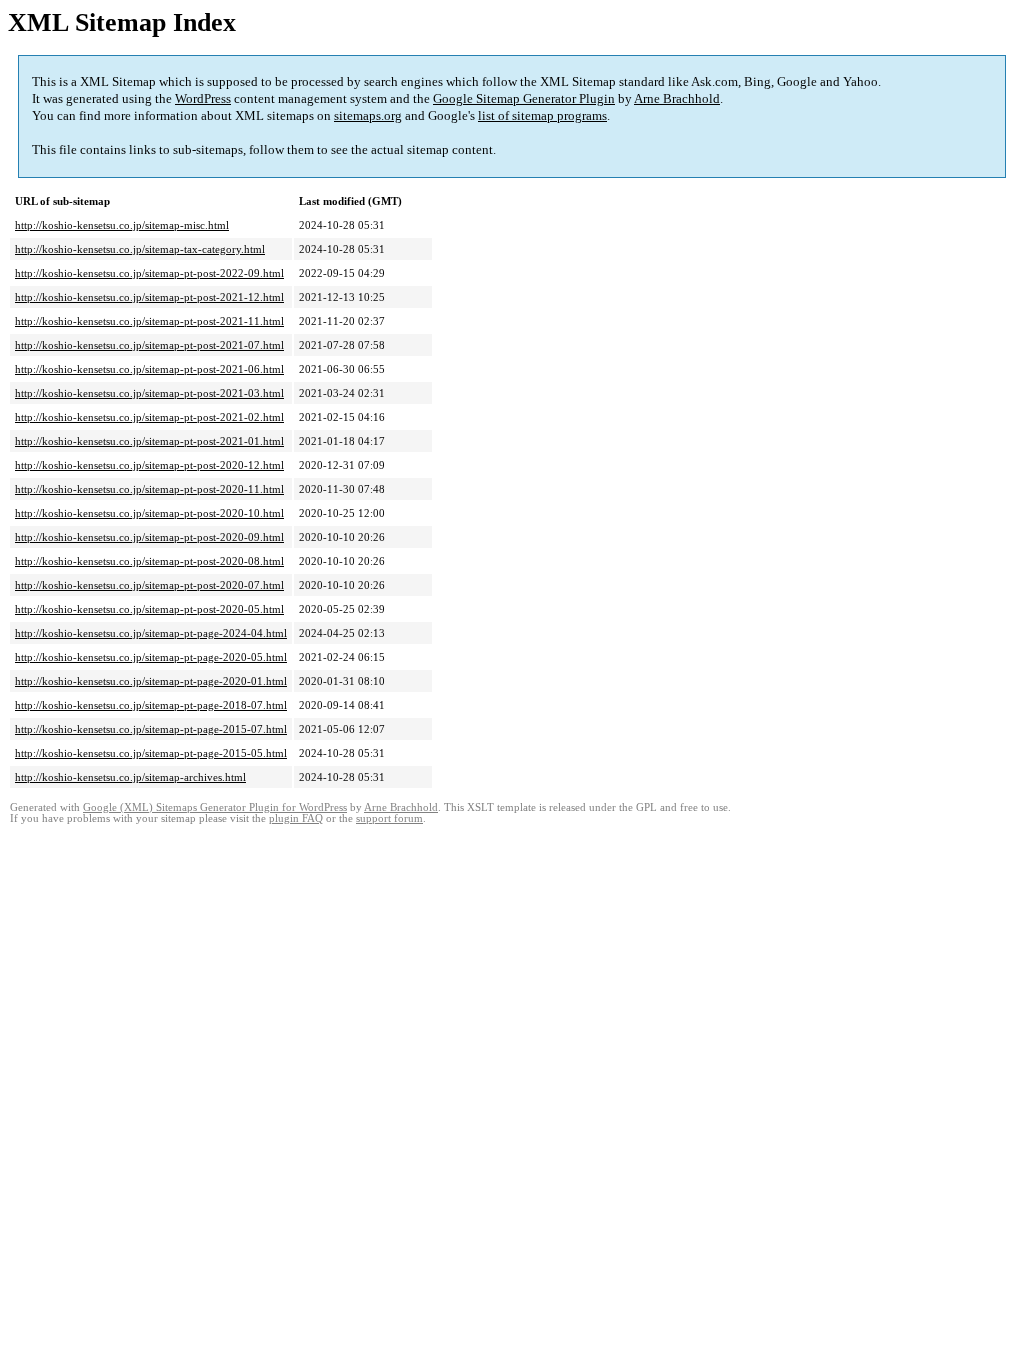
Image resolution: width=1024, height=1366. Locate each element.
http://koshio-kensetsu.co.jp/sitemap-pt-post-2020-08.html (149, 561)
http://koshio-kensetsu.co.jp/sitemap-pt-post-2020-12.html (149, 465)
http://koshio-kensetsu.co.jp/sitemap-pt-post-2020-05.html (149, 609)
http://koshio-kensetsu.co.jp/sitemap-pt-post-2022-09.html (149, 273)
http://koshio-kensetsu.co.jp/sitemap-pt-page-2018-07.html (151, 705)
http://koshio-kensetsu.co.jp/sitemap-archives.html (130, 777)
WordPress (203, 98)
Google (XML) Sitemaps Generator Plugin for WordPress (215, 807)
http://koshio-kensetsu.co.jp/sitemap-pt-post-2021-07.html (149, 345)
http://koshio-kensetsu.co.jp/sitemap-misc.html (122, 225)
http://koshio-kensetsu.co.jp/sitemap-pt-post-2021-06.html (149, 369)
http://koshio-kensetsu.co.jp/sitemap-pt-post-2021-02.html (149, 417)
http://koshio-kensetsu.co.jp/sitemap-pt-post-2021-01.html (149, 441)
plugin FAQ (296, 818)
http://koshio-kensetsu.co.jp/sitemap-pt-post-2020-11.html (149, 489)
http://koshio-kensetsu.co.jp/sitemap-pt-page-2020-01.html (151, 681)
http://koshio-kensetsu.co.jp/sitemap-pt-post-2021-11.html (149, 321)
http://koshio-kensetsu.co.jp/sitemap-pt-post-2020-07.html (149, 585)
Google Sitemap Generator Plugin (524, 98)
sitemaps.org (368, 115)
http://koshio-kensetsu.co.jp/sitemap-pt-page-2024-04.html (151, 633)
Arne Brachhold (677, 98)
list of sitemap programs (542, 115)
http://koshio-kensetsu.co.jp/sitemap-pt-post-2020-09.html (149, 537)
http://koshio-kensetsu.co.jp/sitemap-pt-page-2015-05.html (151, 753)
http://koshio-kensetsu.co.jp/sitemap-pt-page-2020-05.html (151, 657)
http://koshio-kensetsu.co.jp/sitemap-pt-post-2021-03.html (149, 393)
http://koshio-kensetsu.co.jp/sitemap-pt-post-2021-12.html (149, 297)
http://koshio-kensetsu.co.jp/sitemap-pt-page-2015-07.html (151, 729)
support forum (389, 818)
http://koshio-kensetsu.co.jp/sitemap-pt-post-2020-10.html (149, 513)
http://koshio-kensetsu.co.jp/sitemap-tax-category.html (140, 249)
